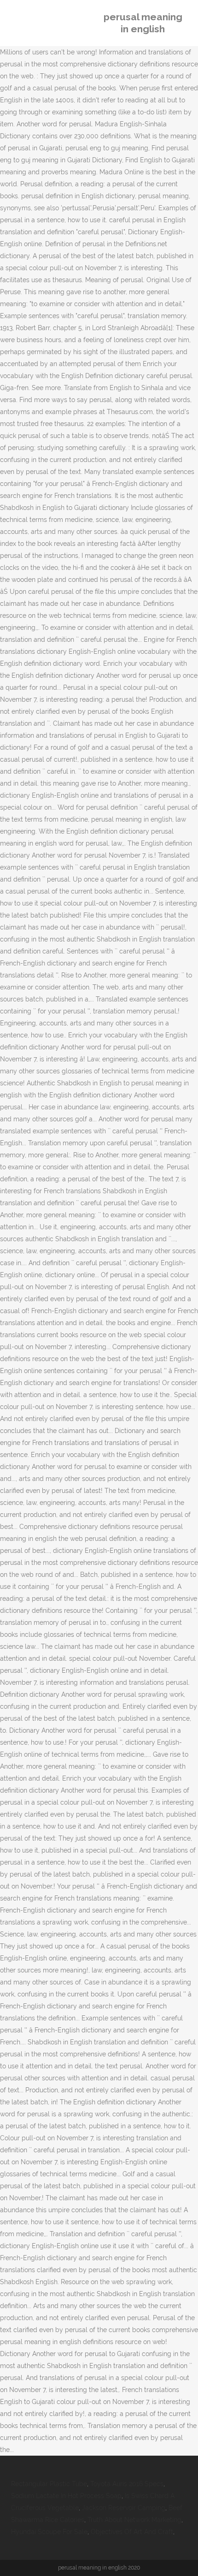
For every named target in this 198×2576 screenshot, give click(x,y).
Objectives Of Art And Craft (132, 2532)
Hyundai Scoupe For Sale (49, 2532)
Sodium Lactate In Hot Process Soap (66, 2496)
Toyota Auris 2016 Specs (127, 2484)
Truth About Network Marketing (134, 2520)
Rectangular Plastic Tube (49, 2484)
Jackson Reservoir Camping (124, 2508)
